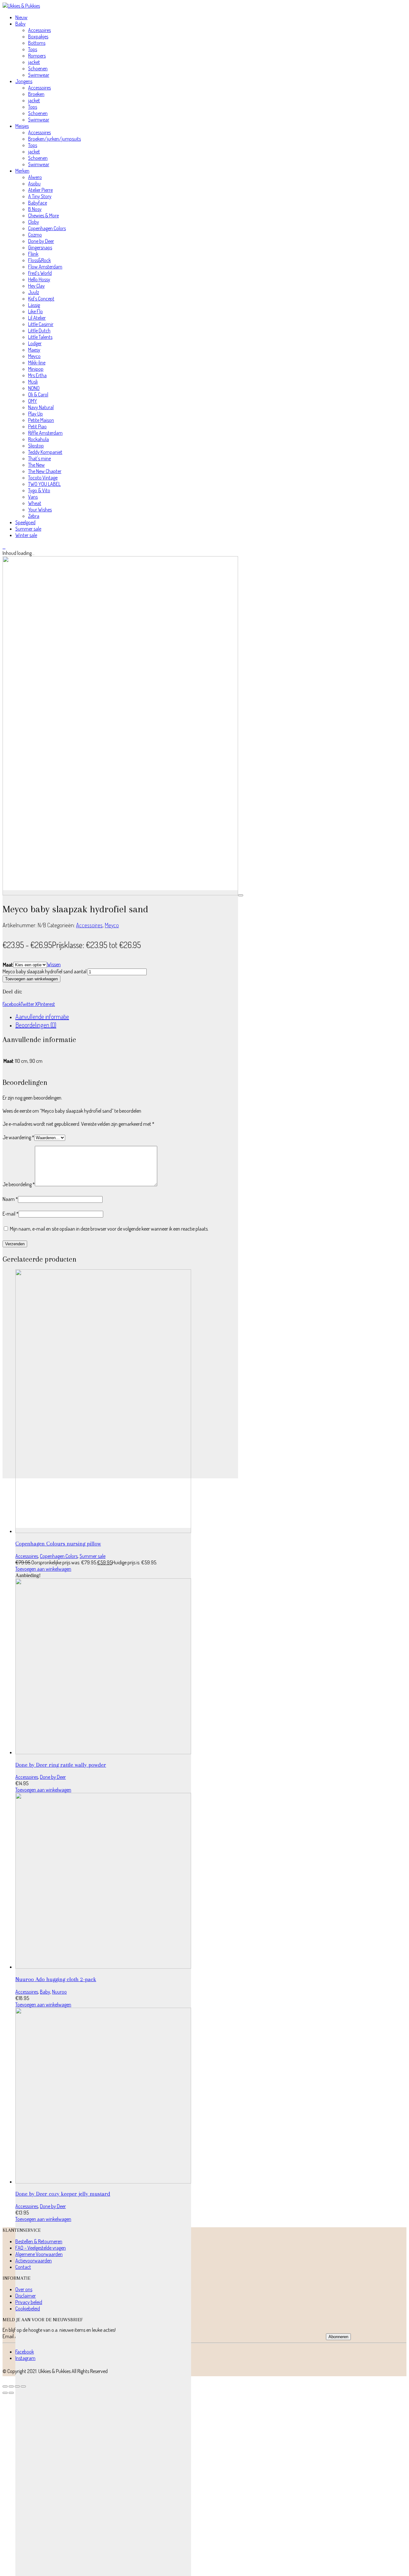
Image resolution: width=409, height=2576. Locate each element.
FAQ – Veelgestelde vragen (41, 2248)
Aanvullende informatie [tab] (42, 1016)
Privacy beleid (29, 2302)
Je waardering (18, 1137)
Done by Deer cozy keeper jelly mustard (63, 2194)
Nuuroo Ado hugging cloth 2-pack (56, 1979)
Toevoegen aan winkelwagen (31, 979)
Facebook (12, 1004)
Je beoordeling (19, 1184)
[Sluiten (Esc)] (23, 2386)
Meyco (112, 925)
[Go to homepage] (21, 6)
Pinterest (46, 1004)
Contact (23, 2267)
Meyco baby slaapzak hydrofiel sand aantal (45, 971)
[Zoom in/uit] (5, 2386)
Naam (10, 1199)
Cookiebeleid (28, 2308)
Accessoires (89, 925)
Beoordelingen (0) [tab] (36, 1025)
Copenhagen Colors (59, 1556)
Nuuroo (59, 1992)
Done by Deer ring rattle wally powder (61, 1765)
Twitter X (29, 1004)
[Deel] (17, 2386)
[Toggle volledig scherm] (11, 2386)
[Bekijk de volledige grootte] (241, 895)
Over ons (24, 2289)
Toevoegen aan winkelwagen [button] (43, 1569)
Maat (8, 965)
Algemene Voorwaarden (39, 2254)
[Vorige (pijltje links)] (5, 2393)
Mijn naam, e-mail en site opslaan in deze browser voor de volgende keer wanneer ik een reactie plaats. (109, 1229)
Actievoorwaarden (34, 2261)
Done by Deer (53, 1777)
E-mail (11, 1214)
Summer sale (93, 1556)
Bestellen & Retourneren (39, 2241)
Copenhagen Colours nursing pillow (58, 1544)
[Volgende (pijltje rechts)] (11, 2393)
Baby (45, 1992)
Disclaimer (26, 2296)
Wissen (54, 964)
